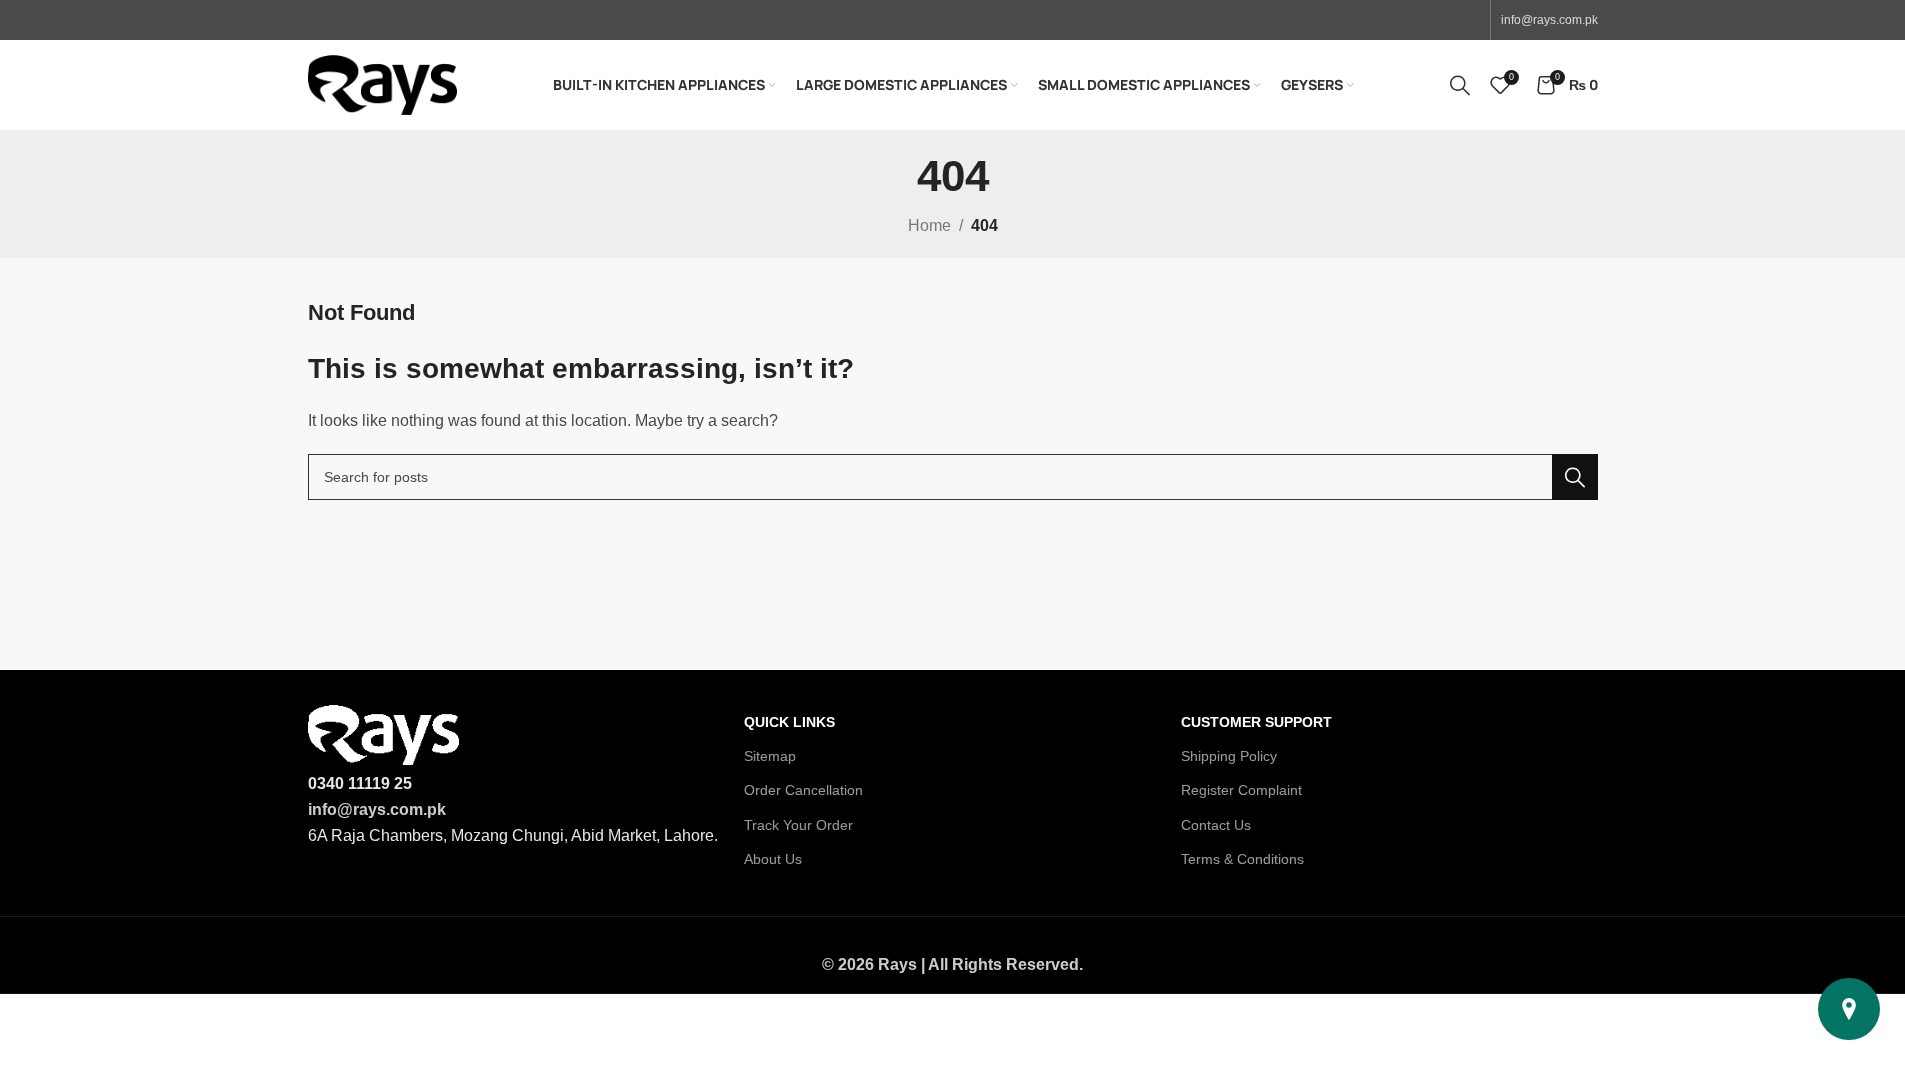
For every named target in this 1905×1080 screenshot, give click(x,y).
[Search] (1460, 85)
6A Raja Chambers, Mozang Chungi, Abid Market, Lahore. (513, 835)
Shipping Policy (1229, 756)
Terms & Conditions (1242, 859)
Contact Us (1216, 825)
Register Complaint (1241, 790)
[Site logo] (383, 83)
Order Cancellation (803, 790)
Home (929, 225)
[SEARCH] (1575, 477)
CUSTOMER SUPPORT (1256, 722)
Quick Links (789, 722)
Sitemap (770, 756)
